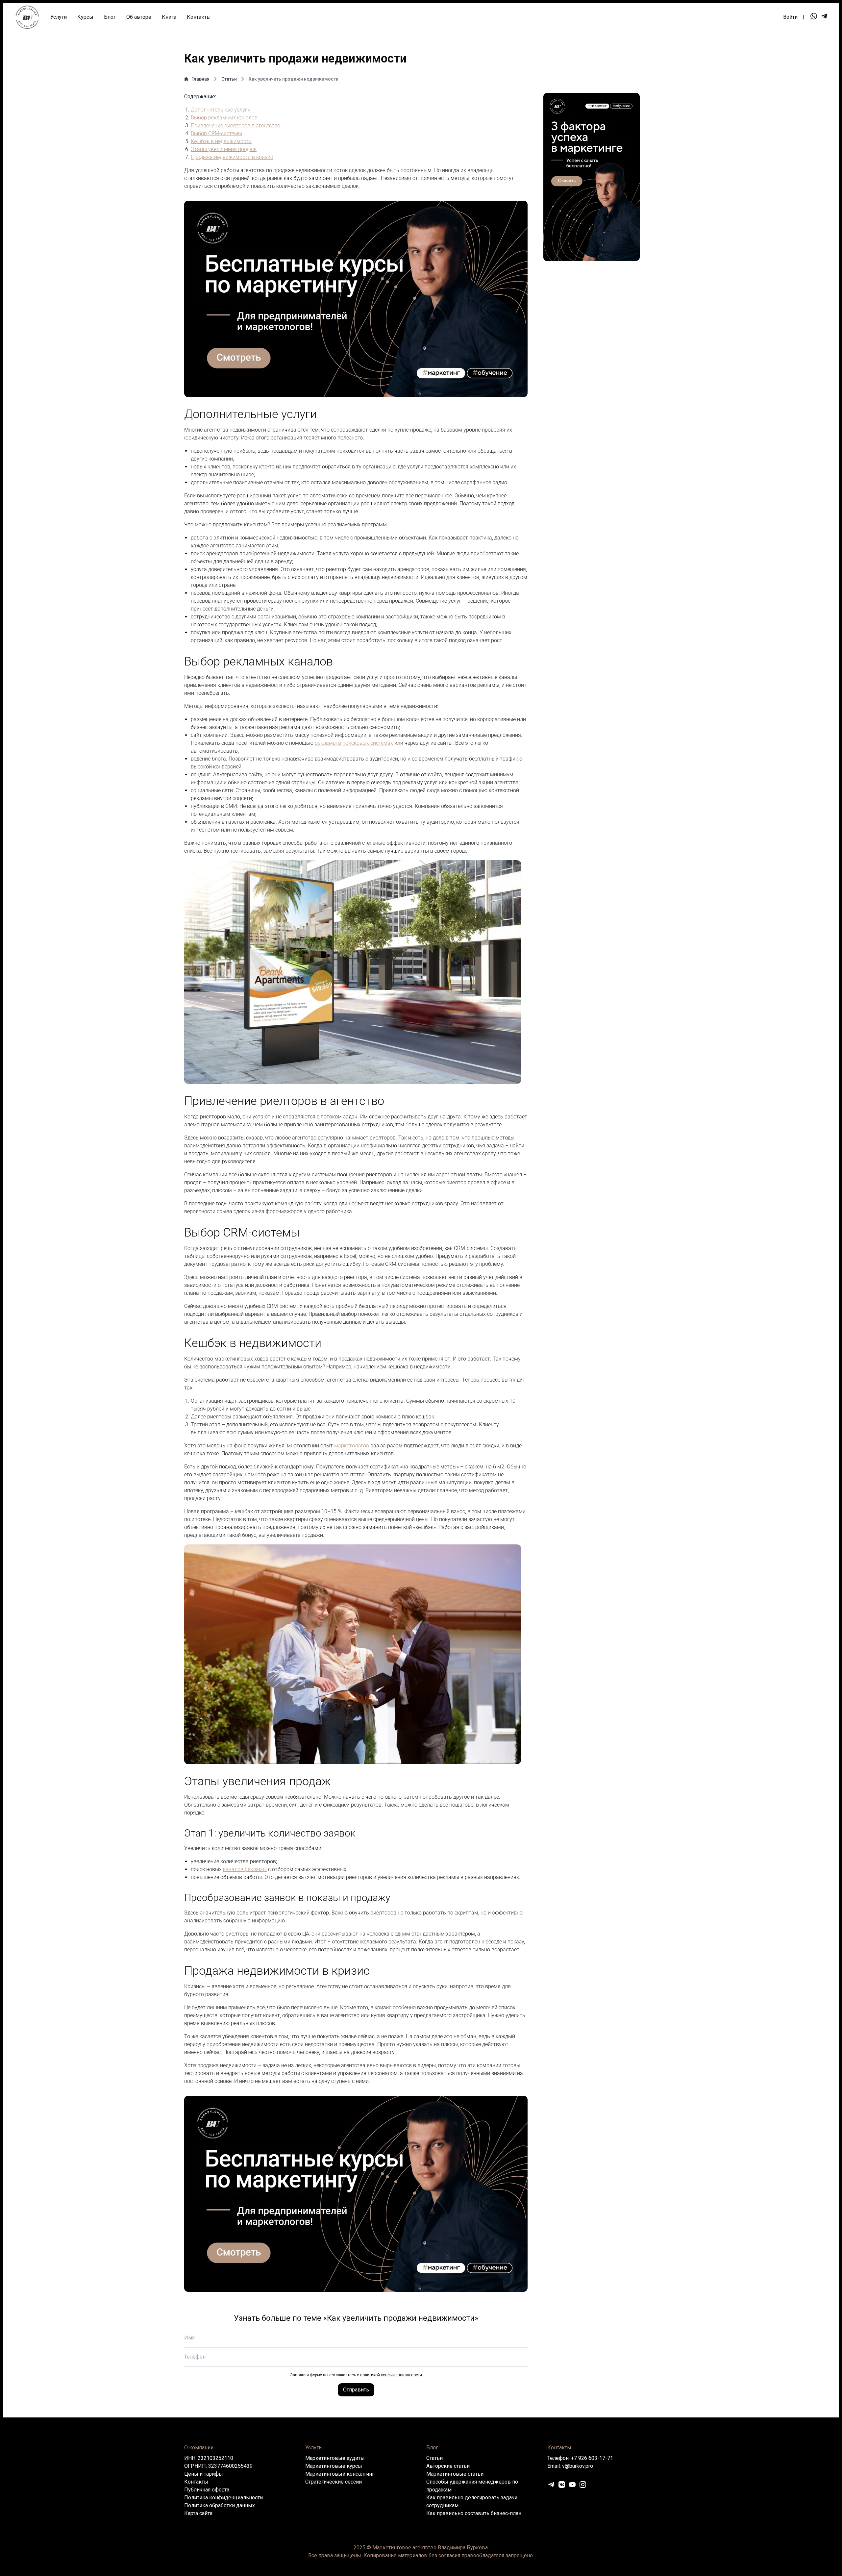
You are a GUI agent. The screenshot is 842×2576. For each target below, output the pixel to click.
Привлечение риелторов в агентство (235, 125)
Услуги (59, 17)
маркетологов (352, 1446)
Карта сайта (198, 2513)
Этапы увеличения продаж (224, 149)
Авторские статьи (448, 2466)
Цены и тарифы (204, 2474)
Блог (110, 17)
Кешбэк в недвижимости (221, 141)
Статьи (229, 79)
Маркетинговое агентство (404, 2548)
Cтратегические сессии (334, 2482)
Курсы (85, 17)
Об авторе (139, 17)
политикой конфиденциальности (391, 2375)
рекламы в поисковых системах (354, 743)
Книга (169, 17)
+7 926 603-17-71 (592, 2458)
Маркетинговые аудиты (335, 2458)
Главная (200, 79)
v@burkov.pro (578, 2466)
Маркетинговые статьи (455, 2474)
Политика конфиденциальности (223, 2498)
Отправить (356, 2390)
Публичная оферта (207, 2490)
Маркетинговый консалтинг (340, 2474)
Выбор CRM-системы (216, 133)
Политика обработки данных (220, 2505)
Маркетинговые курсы (334, 2466)
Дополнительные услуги (221, 110)
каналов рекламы (245, 1869)
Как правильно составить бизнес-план (474, 2513)
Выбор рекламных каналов (224, 118)
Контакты (199, 17)
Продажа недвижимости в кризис (232, 157)
